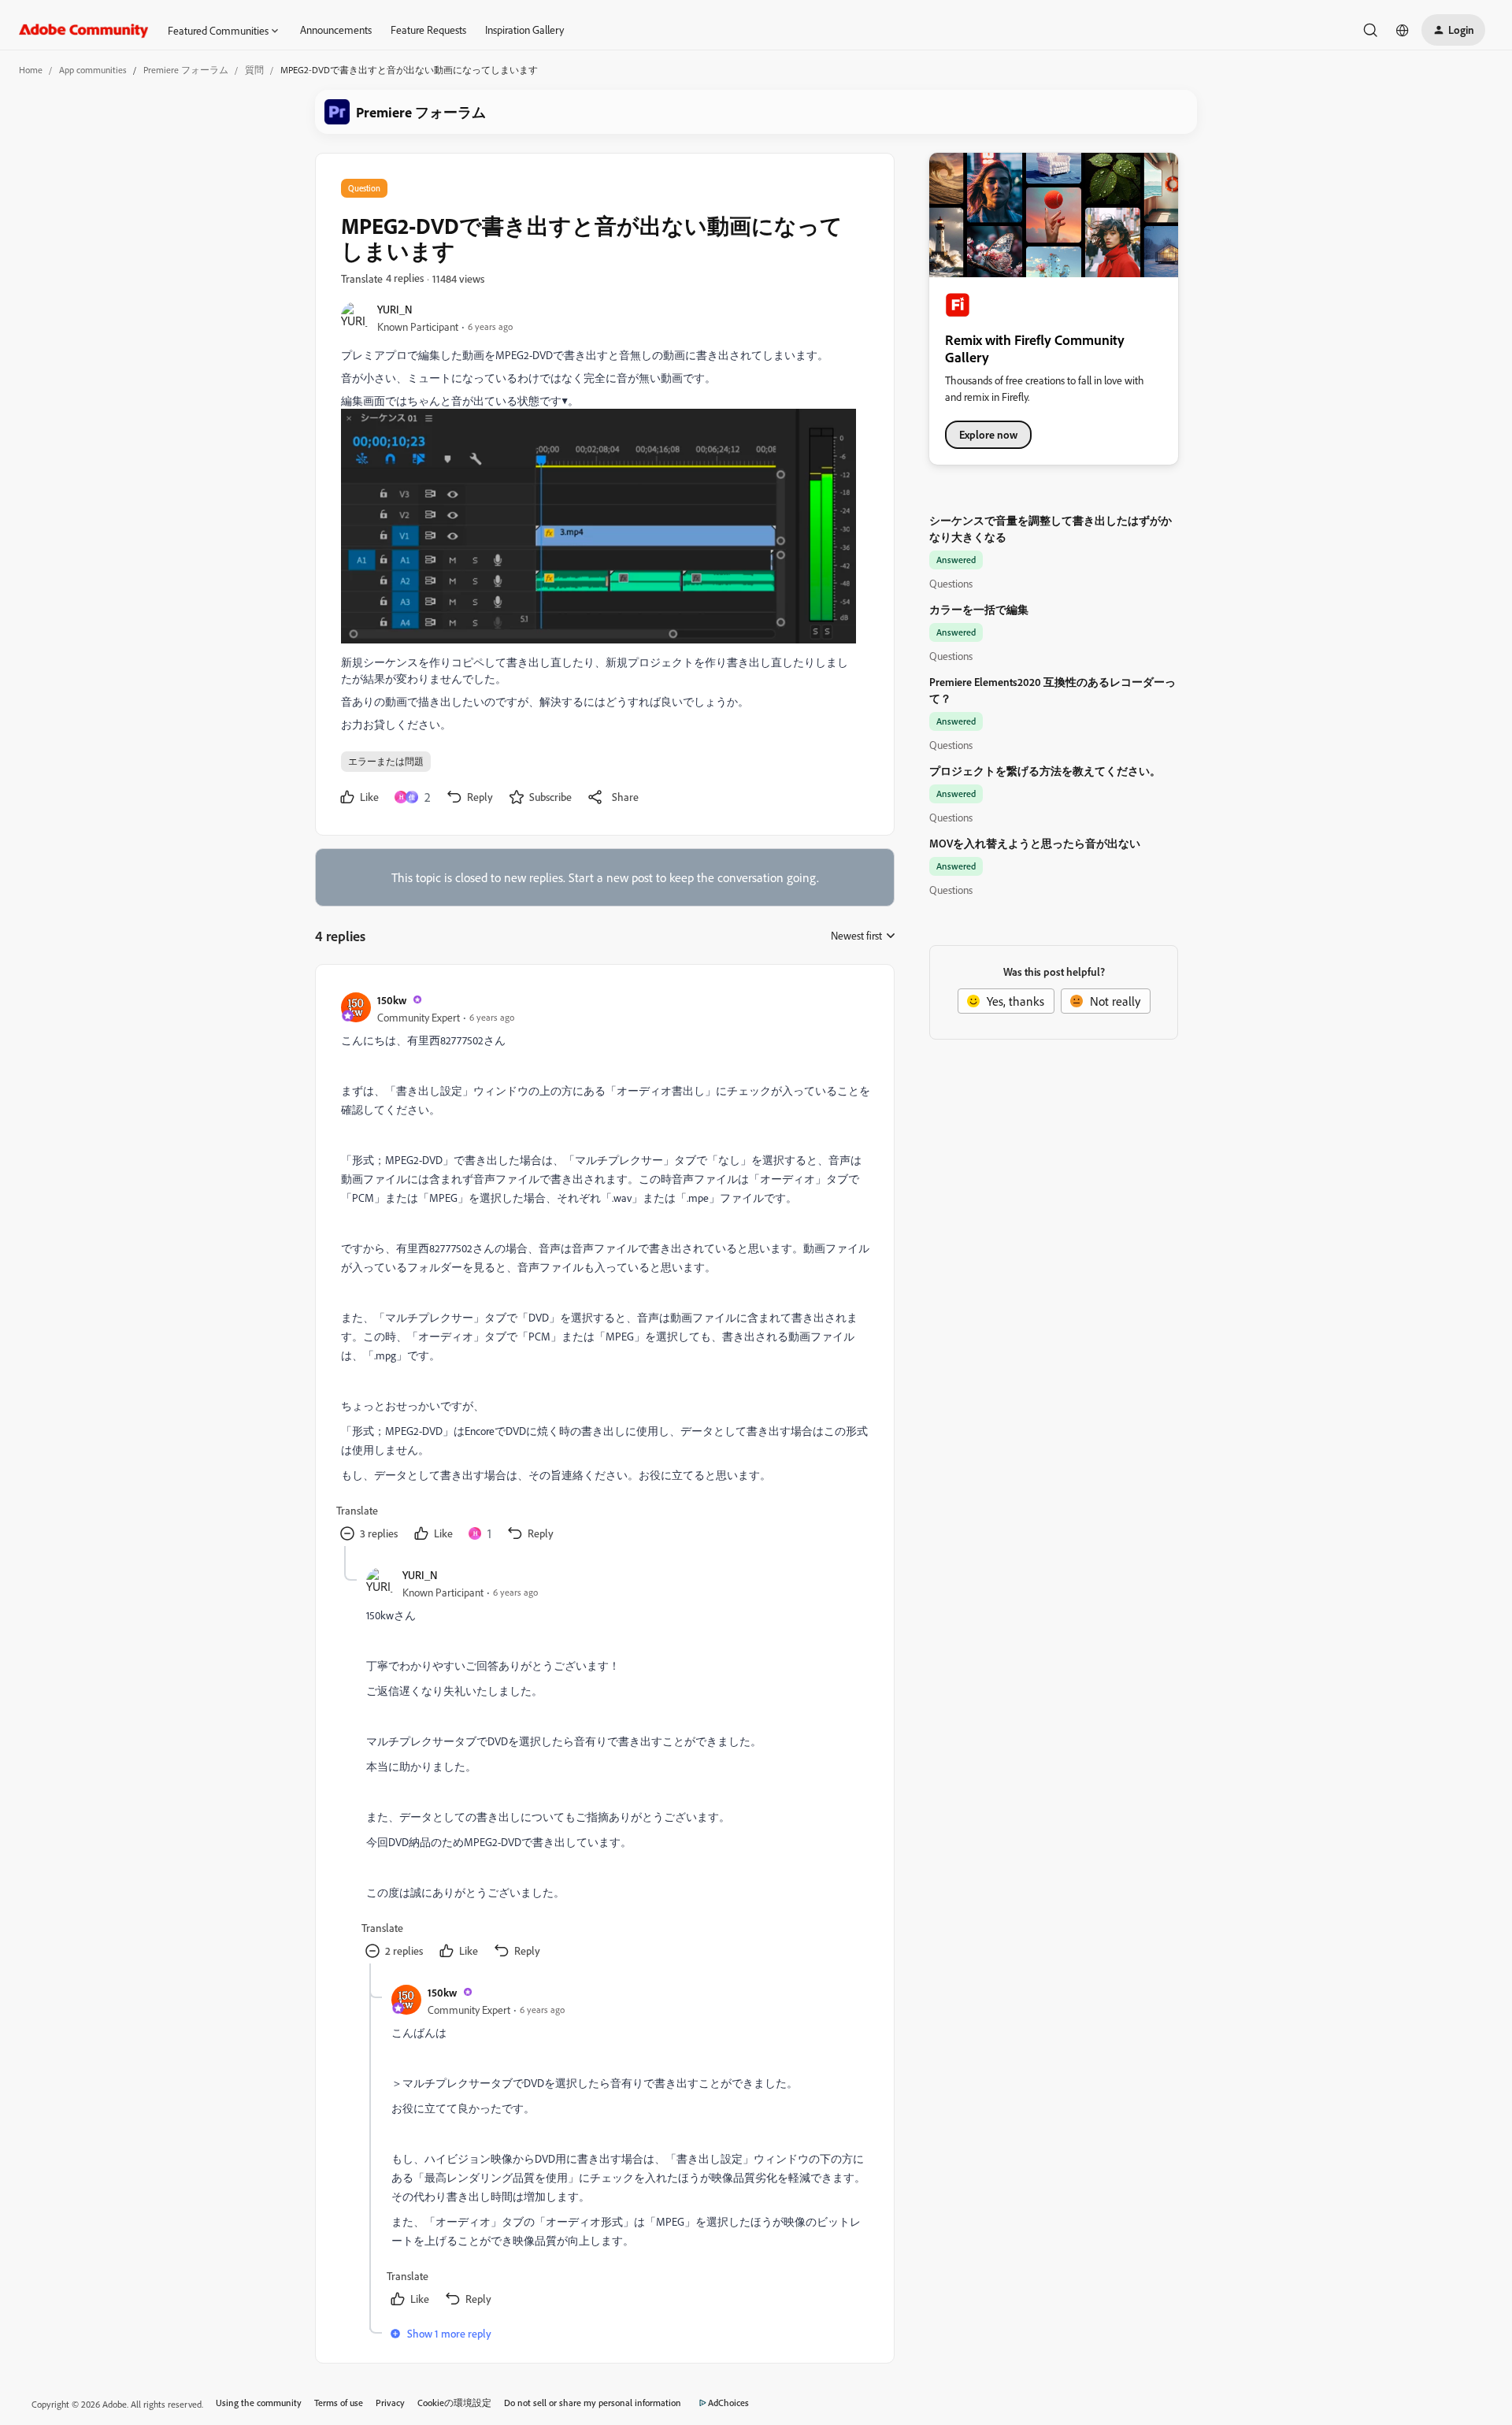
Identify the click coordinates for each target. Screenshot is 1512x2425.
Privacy (390, 2403)
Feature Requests (428, 30)
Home (31, 70)
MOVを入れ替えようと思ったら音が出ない (1035, 843)
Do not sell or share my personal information (593, 2403)
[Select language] (1403, 30)
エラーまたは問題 (386, 761)
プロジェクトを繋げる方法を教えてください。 (1045, 771)
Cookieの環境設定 (454, 2403)
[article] (604, 1268)
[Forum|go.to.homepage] (84, 30)
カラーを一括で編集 (979, 609)
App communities (93, 70)
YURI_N (395, 309)
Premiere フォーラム (186, 70)
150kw (392, 1000)
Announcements (336, 30)
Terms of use (339, 2403)
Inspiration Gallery (524, 30)
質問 (254, 70)
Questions (951, 583)
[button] (1453, 30)
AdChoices (728, 2403)
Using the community (259, 2403)
